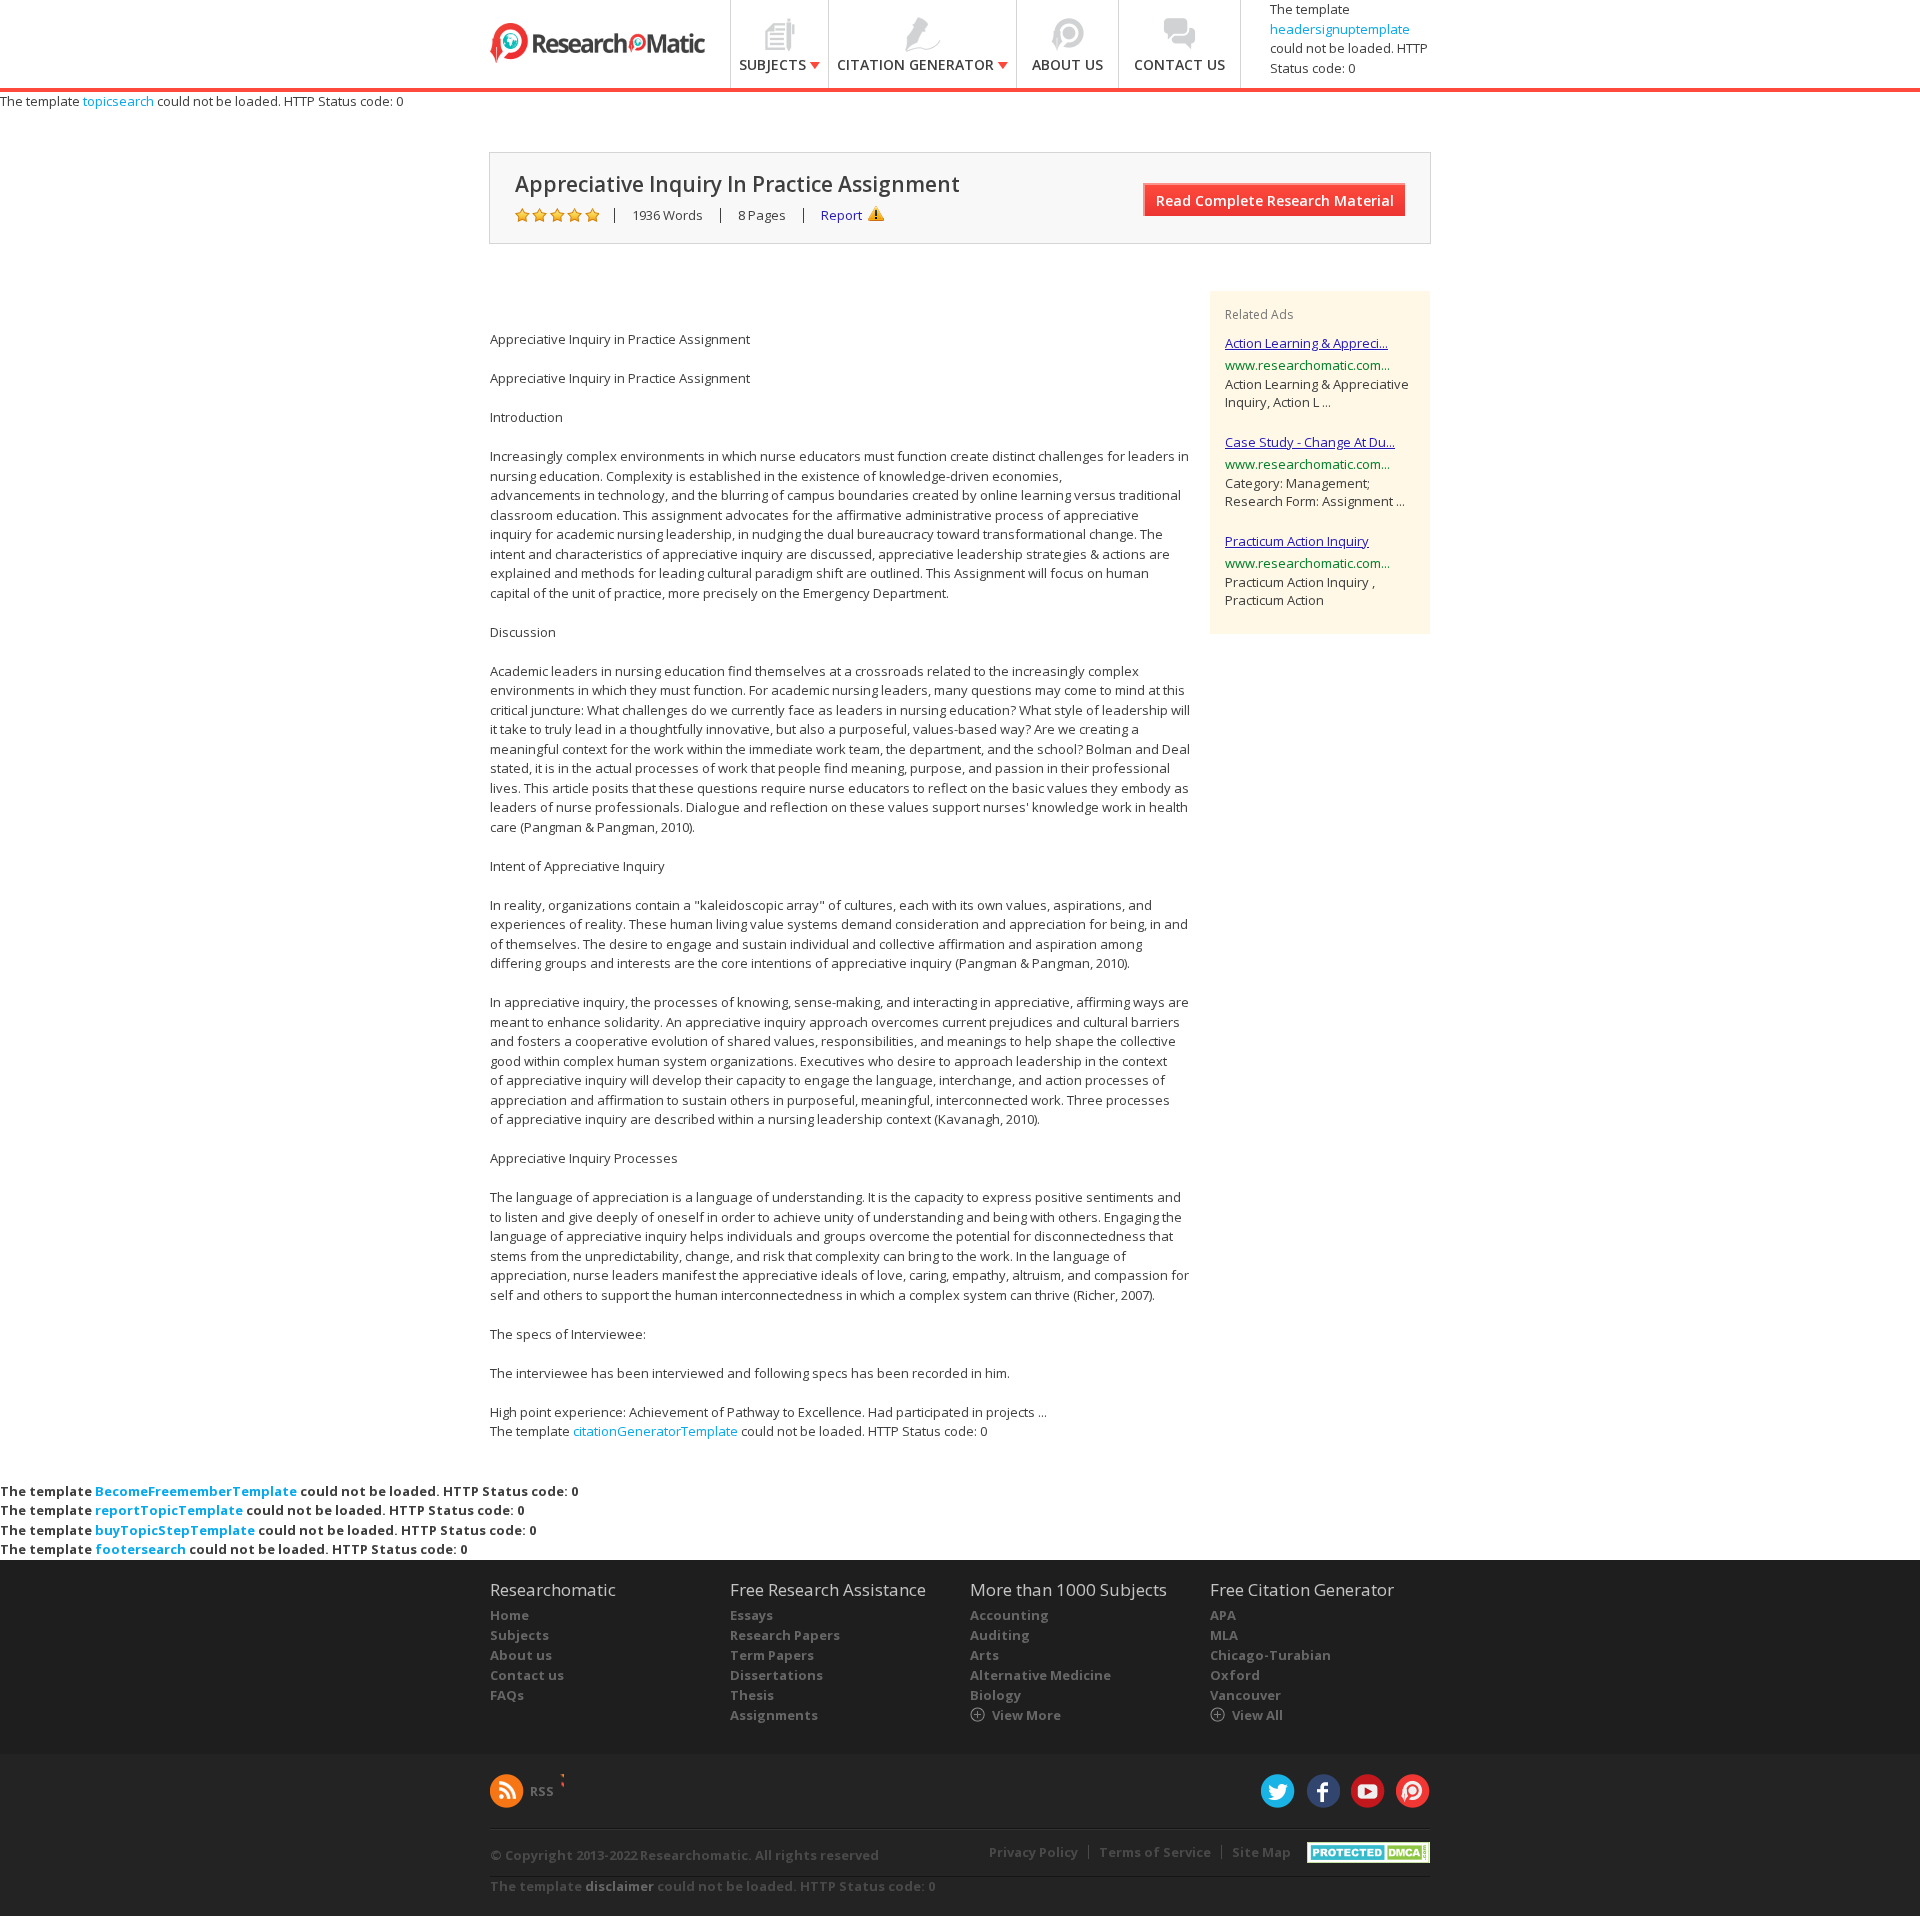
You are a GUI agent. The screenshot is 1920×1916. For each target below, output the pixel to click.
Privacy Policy (1033, 1852)
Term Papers (772, 1655)
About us (521, 1655)
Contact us (527, 1675)
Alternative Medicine (1040, 1675)
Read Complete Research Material (1275, 200)
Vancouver (1245, 1695)
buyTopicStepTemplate (175, 1530)
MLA (1224, 1635)
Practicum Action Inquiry (1297, 541)
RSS (542, 1791)
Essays (751, 1615)
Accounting (1009, 1615)
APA (1223, 1615)
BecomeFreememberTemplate (196, 1491)
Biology (995, 1695)
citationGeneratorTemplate (655, 1431)
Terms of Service (1155, 1852)
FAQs (507, 1695)
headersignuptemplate (1340, 29)
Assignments (774, 1715)
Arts (984, 1655)
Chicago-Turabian (1270, 1655)
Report (841, 215)
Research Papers (785, 1635)
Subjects (519, 1635)
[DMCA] (1368, 1850)
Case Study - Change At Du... (1310, 442)
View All (1257, 1715)
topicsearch (118, 101)
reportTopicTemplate (169, 1510)
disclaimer (619, 1886)
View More (1026, 1715)
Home (509, 1615)
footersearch (140, 1549)
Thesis (752, 1695)
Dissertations (776, 1675)
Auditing (1000, 1635)
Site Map (1261, 1852)
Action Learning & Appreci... (1306, 343)
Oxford (1235, 1675)
